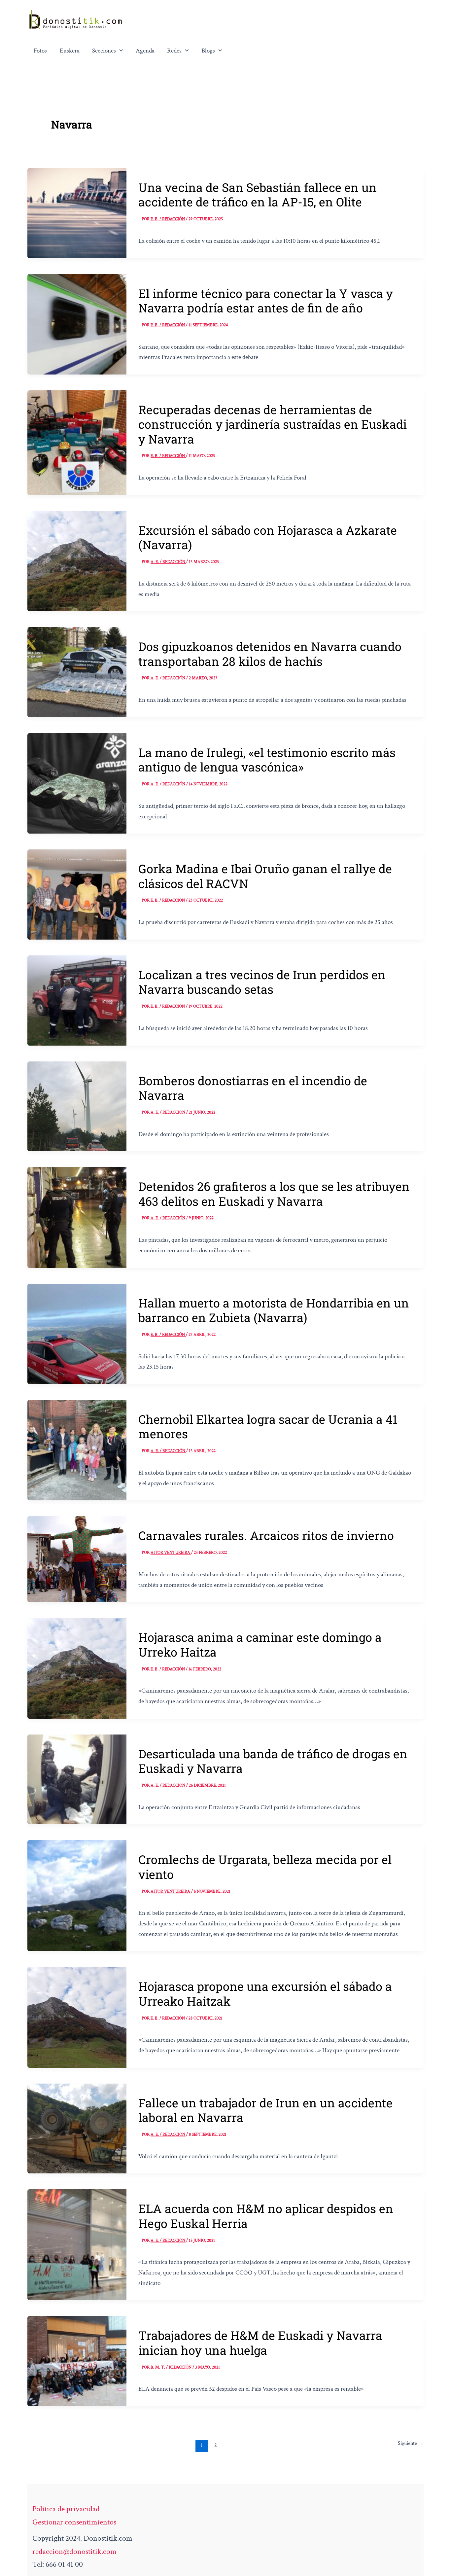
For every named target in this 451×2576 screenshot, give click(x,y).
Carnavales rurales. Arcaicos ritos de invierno (266, 1535)
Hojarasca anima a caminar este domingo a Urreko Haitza (260, 1644)
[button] (120, 51)
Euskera (70, 51)
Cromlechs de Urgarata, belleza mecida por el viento (265, 1867)
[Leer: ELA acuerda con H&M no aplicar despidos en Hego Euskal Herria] (77, 2244)
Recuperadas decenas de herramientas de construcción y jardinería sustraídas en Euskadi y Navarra (273, 424)
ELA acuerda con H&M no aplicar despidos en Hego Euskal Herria (266, 2216)
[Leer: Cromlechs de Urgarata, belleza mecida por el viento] (77, 1895)
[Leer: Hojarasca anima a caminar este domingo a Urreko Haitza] (77, 1668)
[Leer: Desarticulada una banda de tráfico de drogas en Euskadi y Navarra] (77, 1779)
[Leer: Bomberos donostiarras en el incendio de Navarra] (77, 1106)
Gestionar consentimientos (74, 2522)
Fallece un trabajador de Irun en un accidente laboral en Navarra (265, 2110)
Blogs (208, 51)
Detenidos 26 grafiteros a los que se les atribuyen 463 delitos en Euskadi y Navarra (274, 1194)
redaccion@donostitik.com (74, 2551)
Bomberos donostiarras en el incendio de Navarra (253, 1088)
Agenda (145, 51)
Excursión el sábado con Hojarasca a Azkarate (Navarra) (268, 537)
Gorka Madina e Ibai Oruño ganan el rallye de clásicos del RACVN (265, 876)
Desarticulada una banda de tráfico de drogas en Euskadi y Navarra (273, 1761)
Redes (174, 51)
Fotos (40, 51)
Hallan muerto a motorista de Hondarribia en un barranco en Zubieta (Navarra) (274, 1310)
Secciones (104, 51)
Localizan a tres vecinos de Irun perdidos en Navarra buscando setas (262, 982)
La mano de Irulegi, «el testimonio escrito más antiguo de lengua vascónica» (267, 760)
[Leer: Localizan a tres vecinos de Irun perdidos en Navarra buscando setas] (77, 1000)
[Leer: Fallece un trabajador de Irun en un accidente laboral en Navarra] (77, 2128)
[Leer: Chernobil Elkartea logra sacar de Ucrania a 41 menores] (77, 1449)
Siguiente (411, 2443)
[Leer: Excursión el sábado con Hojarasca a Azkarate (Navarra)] (77, 560)
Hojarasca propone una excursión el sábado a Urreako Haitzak (265, 1993)
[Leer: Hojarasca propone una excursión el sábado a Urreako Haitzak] (77, 2017)
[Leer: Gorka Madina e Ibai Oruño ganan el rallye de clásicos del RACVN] (77, 894)
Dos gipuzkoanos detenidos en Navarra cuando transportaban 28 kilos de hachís (270, 654)
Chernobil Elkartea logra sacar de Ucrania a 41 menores (268, 1426)
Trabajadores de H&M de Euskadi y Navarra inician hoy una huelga (260, 2343)
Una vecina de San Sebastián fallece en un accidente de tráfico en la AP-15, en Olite (258, 195)
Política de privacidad (66, 2509)
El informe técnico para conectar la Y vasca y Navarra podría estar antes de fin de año (266, 301)
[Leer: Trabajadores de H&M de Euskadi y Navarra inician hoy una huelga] (77, 2361)
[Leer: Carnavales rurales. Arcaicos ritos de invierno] (77, 1558)
